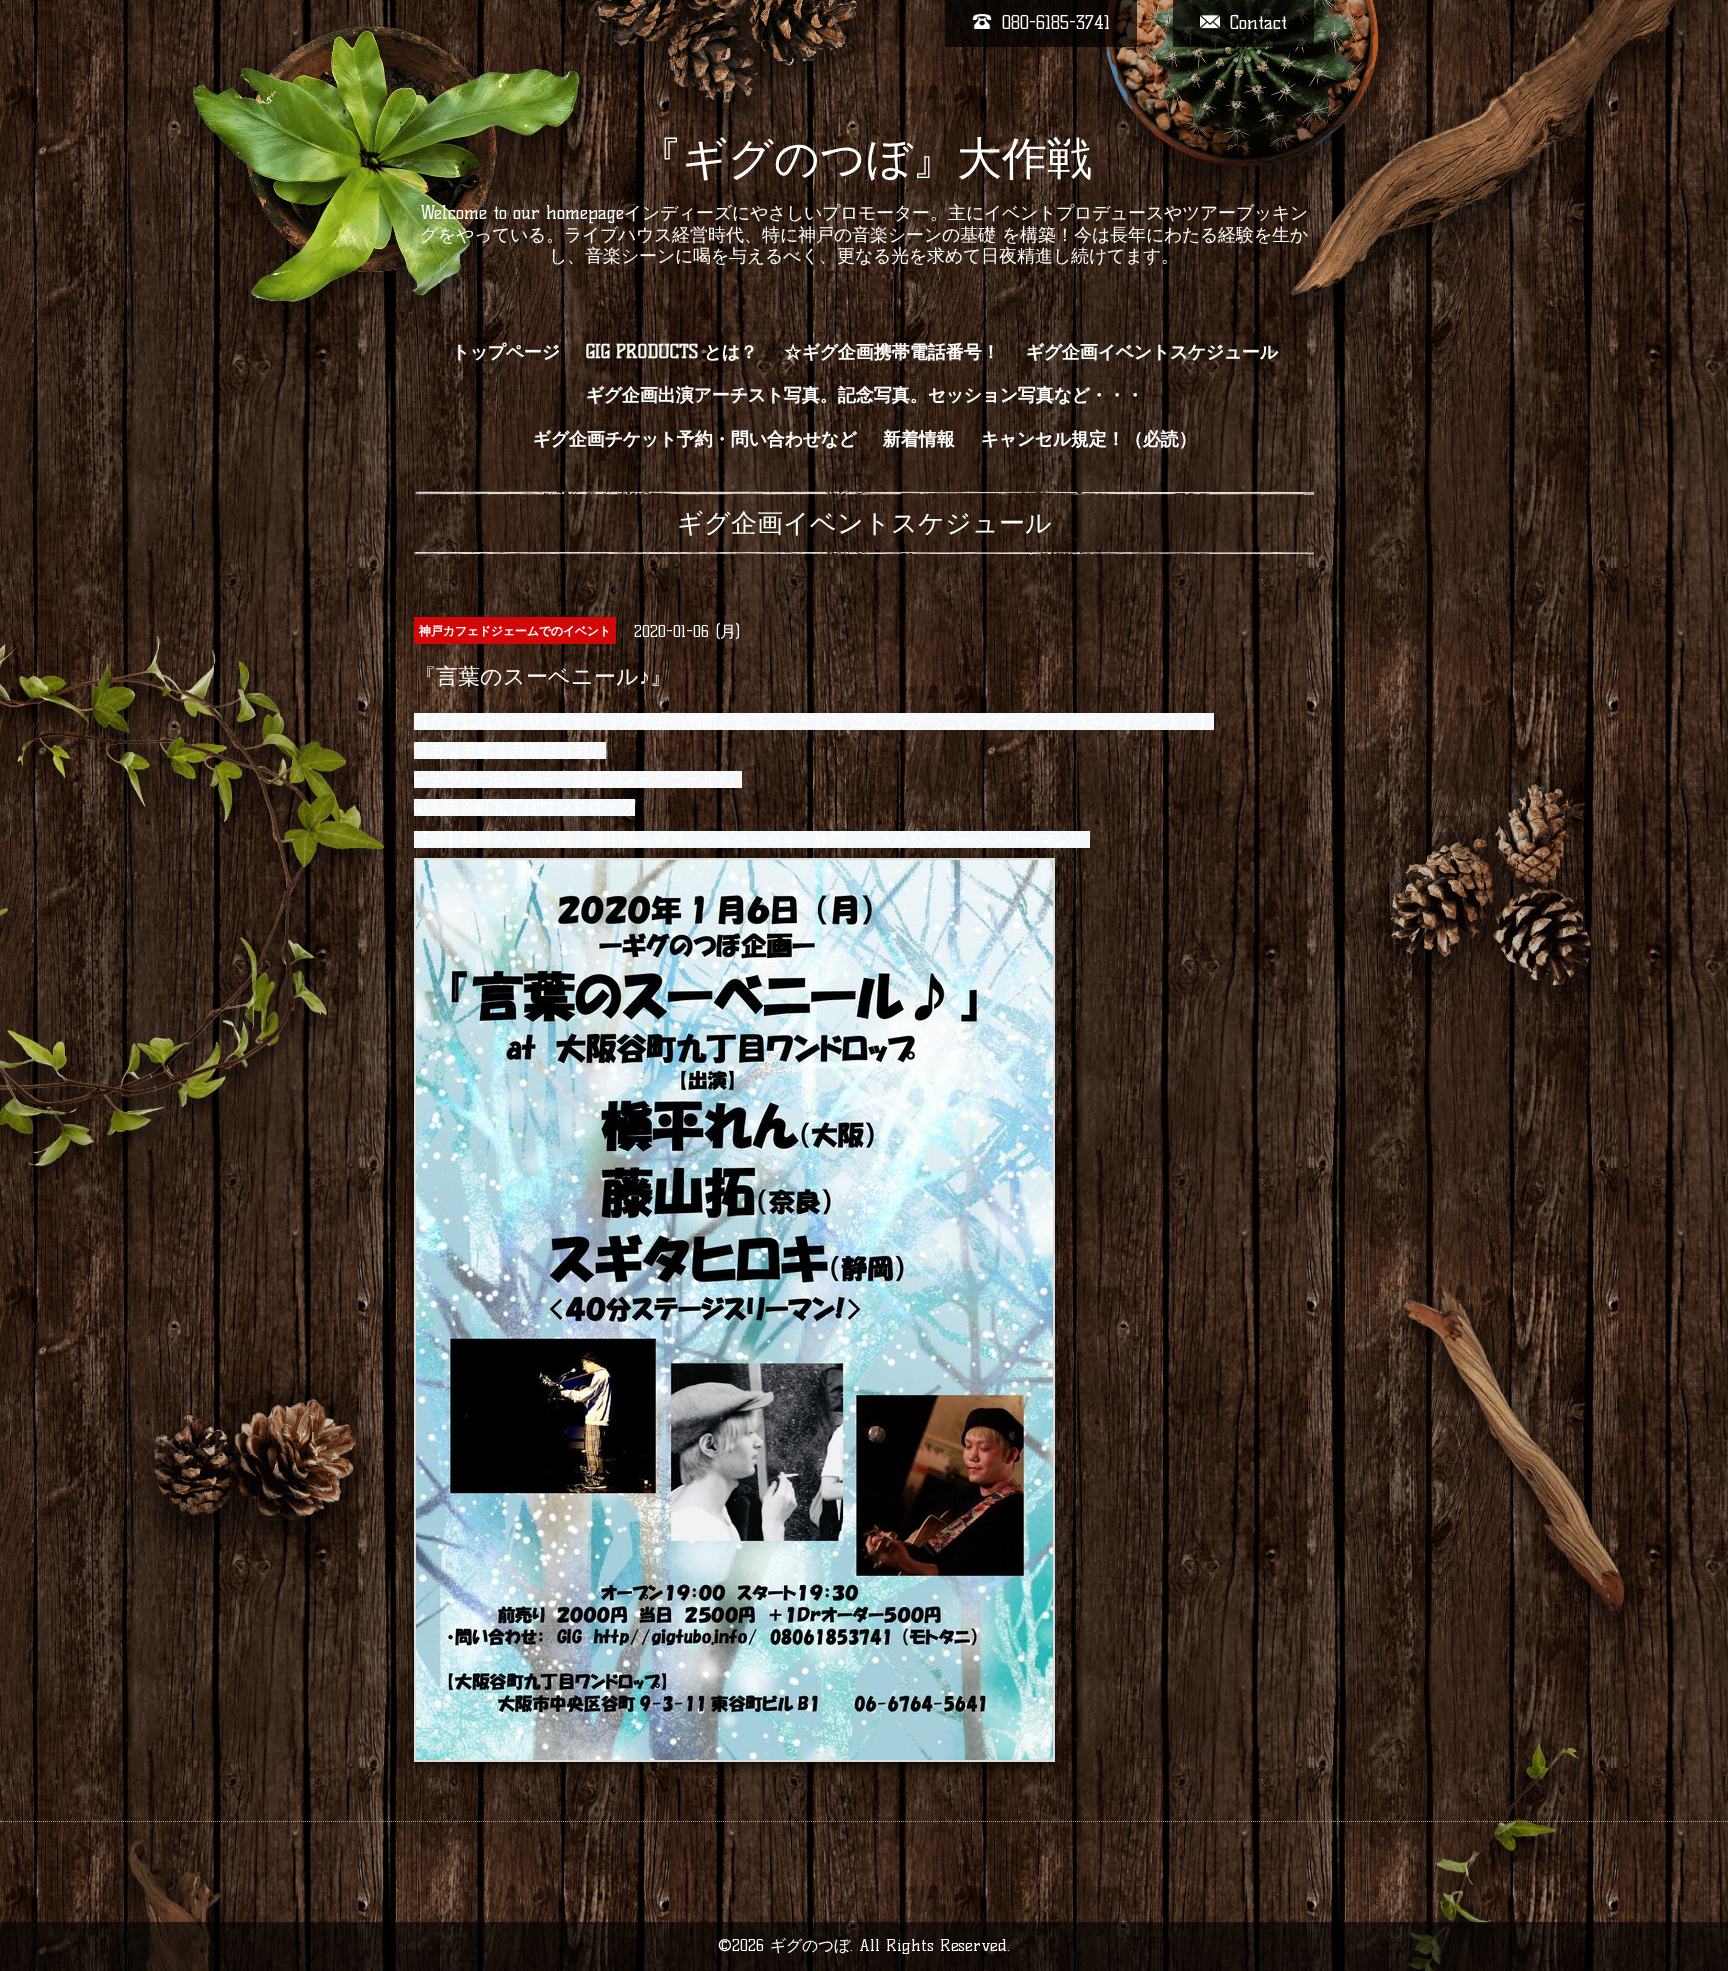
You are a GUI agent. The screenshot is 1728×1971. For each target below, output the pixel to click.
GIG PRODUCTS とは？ (672, 352)
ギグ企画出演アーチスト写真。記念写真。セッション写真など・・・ (865, 395)
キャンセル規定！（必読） (1089, 439)
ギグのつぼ (810, 1945)
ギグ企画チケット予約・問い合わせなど (695, 439)
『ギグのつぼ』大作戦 (864, 158)
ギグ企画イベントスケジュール (1152, 352)
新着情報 (919, 439)
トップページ (506, 352)
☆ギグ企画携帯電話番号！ (892, 352)
